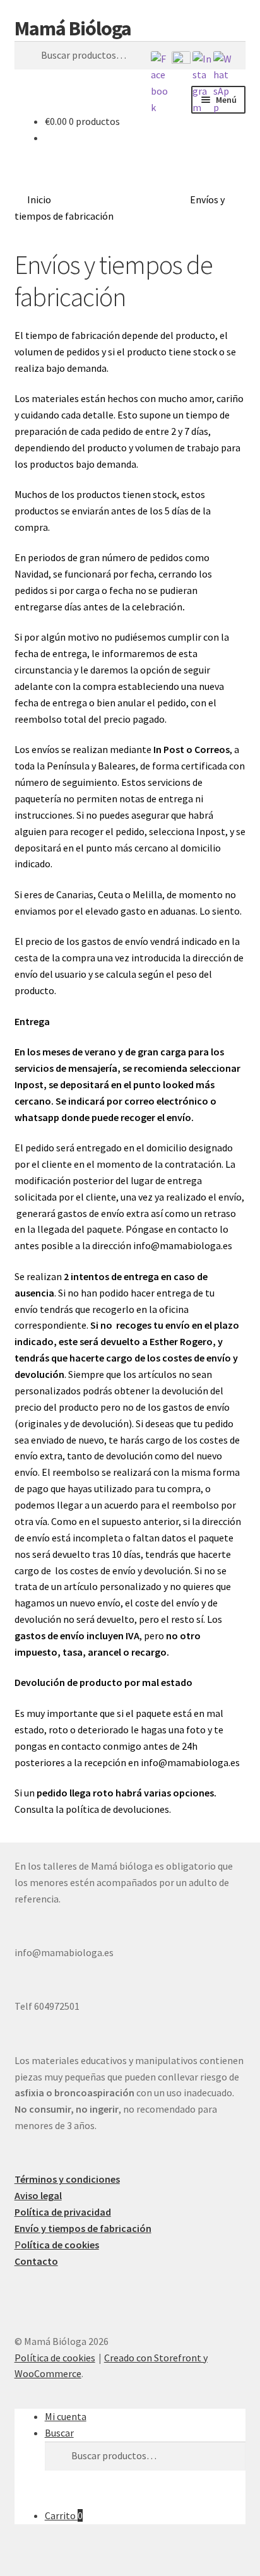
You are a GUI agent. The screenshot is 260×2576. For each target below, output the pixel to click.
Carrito (64, 2515)
